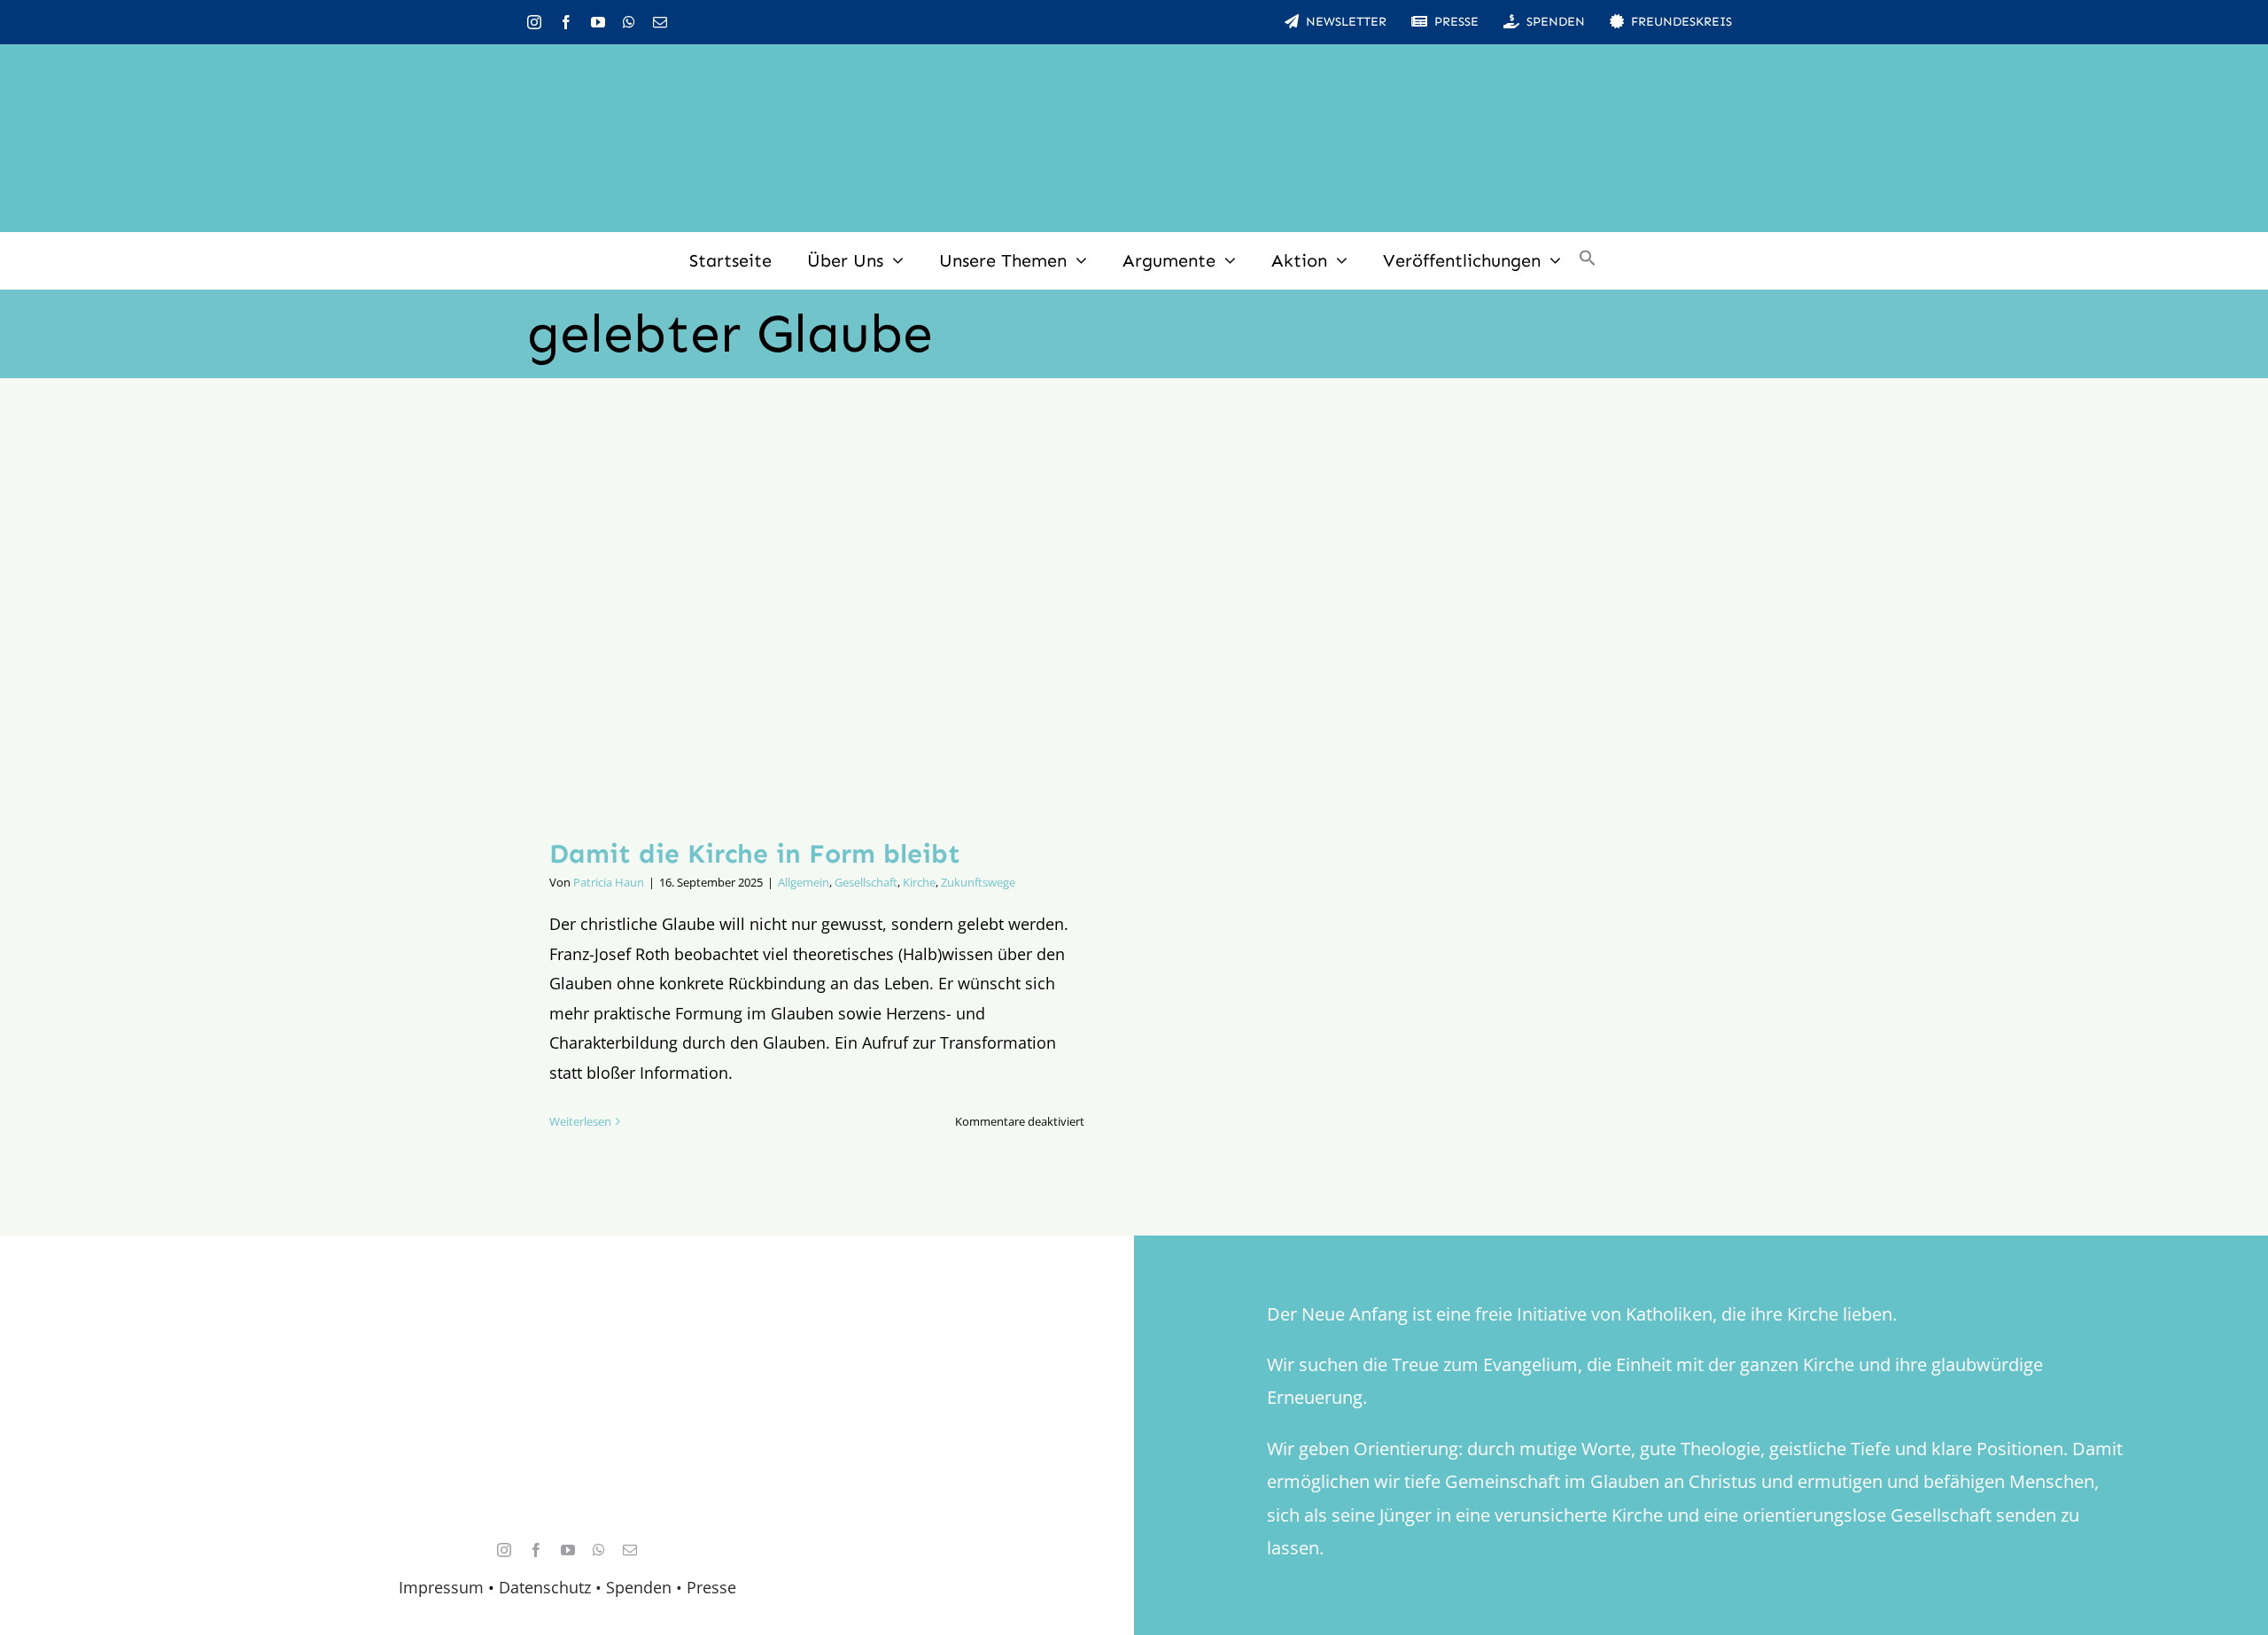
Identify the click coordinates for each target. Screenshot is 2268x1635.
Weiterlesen (580, 1121)
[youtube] (598, 22)
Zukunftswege (978, 882)
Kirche (919, 882)
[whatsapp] (629, 22)
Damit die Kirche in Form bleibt (755, 854)
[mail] (660, 22)
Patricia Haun (609, 882)
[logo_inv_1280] (1134, 70)
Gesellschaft (866, 882)
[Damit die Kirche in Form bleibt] (817, 621)
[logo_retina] (571, 1332)
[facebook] (566, 22)
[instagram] (534, 22)
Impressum (441, 1587)
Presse (711, 1587)
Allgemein (804, 882)
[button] (1588, 260)
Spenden (641, 1587)
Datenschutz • (550, 1587)
